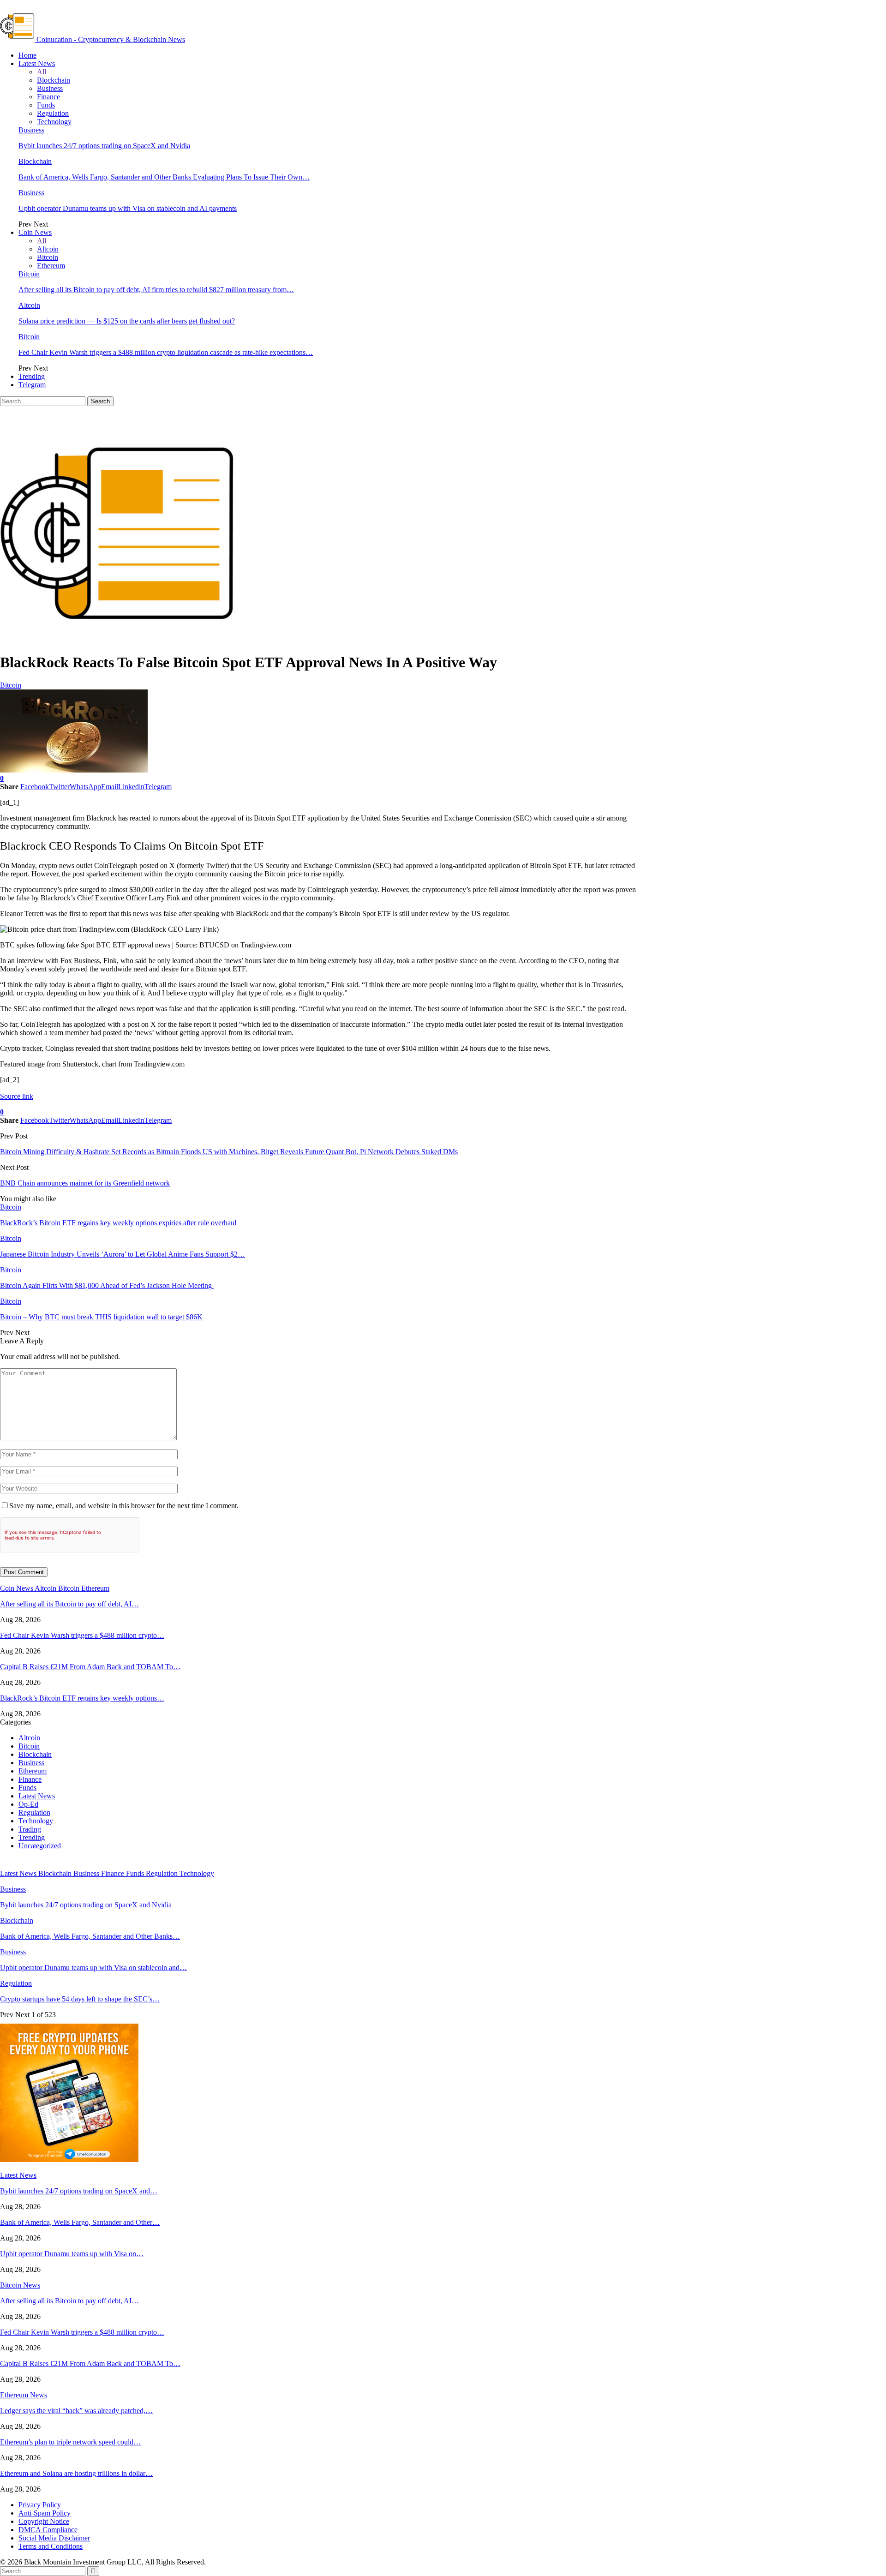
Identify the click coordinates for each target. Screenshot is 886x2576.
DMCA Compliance (48, 2530)
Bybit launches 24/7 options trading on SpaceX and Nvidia (104, 146)
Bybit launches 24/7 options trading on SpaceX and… (79, 2191)
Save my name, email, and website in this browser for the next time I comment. (124, 1506)
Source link (17, 1096)
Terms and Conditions (51, 2546)
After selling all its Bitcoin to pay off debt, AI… (69, 1604)
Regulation (53, 113)
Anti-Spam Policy (45, 2513)
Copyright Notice (44, 2521)
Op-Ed (28, 1804)
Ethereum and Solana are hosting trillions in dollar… (76, 2473)
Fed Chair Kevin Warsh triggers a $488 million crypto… (82, 1635)
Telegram (32, 385)
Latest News (37, 63)
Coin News (35, 232)
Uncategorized (40, 1846)
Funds (46, 105)
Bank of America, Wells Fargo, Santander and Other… (80, 2222)
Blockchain (54, 80)
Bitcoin (48, 257)
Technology (54, 122)
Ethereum (51, 266)
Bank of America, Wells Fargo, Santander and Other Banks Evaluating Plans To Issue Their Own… (164, 177)
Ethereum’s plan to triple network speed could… (70, 2442)
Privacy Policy (40, 2505)
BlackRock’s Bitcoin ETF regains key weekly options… (82, 1698)
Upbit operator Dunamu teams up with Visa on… (72, 2254)
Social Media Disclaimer (54, 2538)
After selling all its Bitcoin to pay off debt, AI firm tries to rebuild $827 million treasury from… (156, 290)
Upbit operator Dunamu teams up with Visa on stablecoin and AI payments (128, 208)
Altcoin (48, 249)
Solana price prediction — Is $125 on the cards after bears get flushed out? (127, 321)
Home (27, 55)
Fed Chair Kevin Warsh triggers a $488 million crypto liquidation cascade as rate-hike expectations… (166, 352)
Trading (30, 1829)
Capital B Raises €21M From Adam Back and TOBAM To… (90, 1667)
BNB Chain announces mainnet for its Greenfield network (85, 1183)
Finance (48, 97)
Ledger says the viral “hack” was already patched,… (76, 2411)
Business (50, 88)
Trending (32, 376)
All (42, 72)
